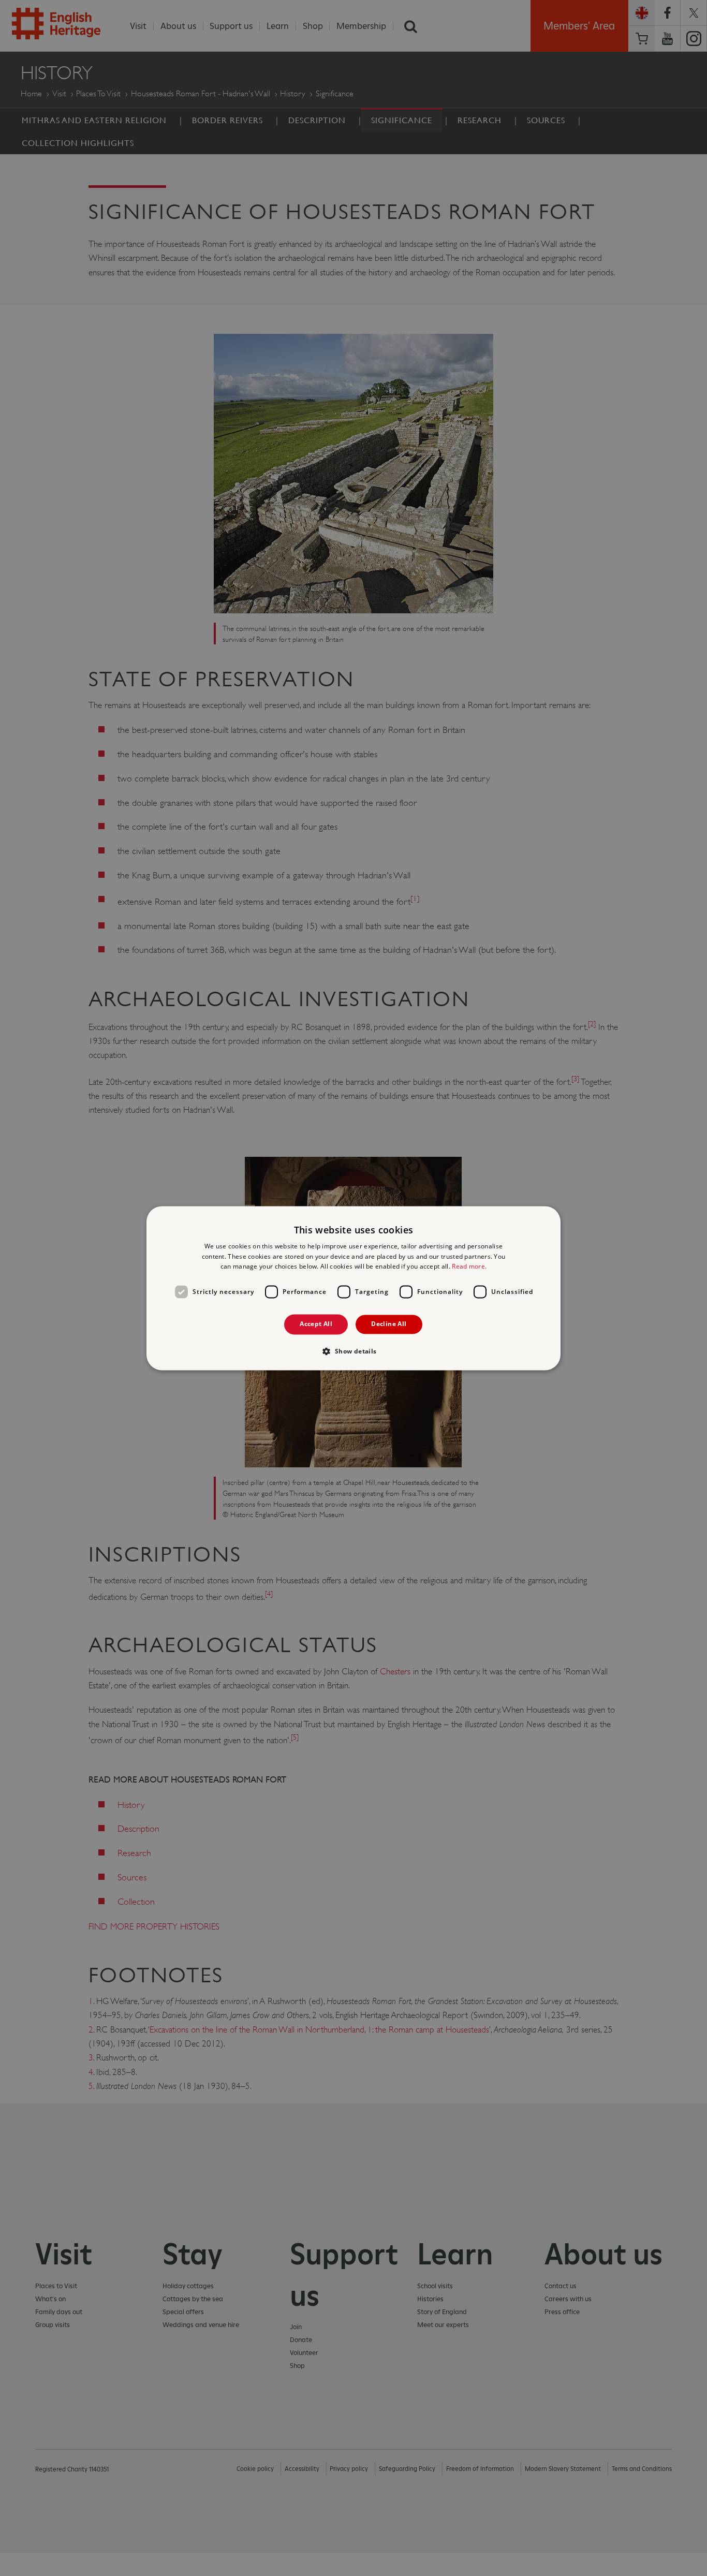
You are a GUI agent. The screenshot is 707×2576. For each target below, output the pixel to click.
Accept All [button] (316, 1324)
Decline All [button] (389, 1324)
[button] (353, 1351)
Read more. (469, 1267)
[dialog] (353, 1288)
